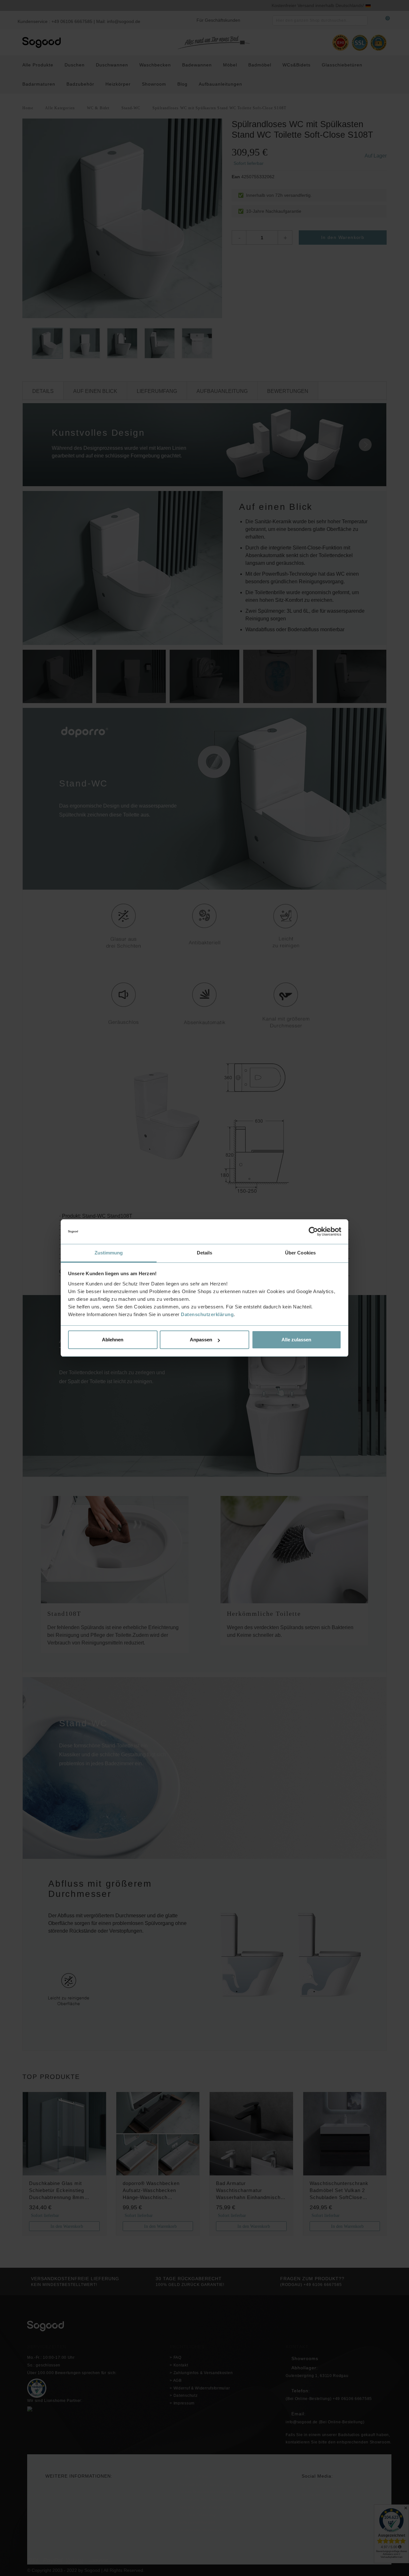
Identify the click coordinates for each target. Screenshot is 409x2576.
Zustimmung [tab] (109, 1253)
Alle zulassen (296, 1340)
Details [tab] (205, 1253)
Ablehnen (113, 1340)
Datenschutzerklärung (207, 1314)
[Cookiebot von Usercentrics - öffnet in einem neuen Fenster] (313, 1232)
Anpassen (201, 1340)
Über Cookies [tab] (300, 1253)
